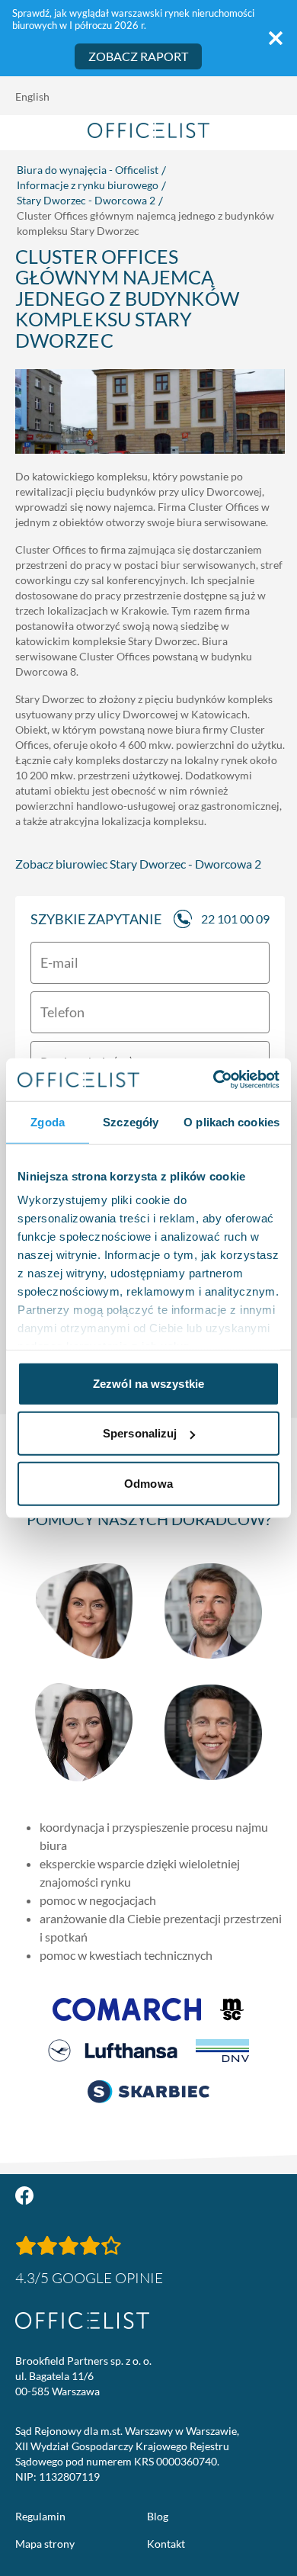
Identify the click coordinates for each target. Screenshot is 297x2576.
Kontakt (166, 2544)
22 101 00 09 (235, 919)
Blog (158, 2516)
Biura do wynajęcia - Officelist (88, 170)
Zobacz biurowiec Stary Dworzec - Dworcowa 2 (138, 864)
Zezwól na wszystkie (148, 1383)
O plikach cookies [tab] (232, 1121)
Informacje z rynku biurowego (88, 185)
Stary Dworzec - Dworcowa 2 (86, 200)
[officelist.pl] (82, 2321)
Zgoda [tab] (48, 1121)
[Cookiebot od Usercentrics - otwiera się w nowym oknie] (214, 1080)
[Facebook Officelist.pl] (24, 2195)
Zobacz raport (138, 56)
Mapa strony (45, 2544)
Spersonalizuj (140, 1433)
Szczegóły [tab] (131, 1121)
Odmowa (148, 1483)
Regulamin (40, 2516)
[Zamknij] (276, 38)
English (32, 96)
